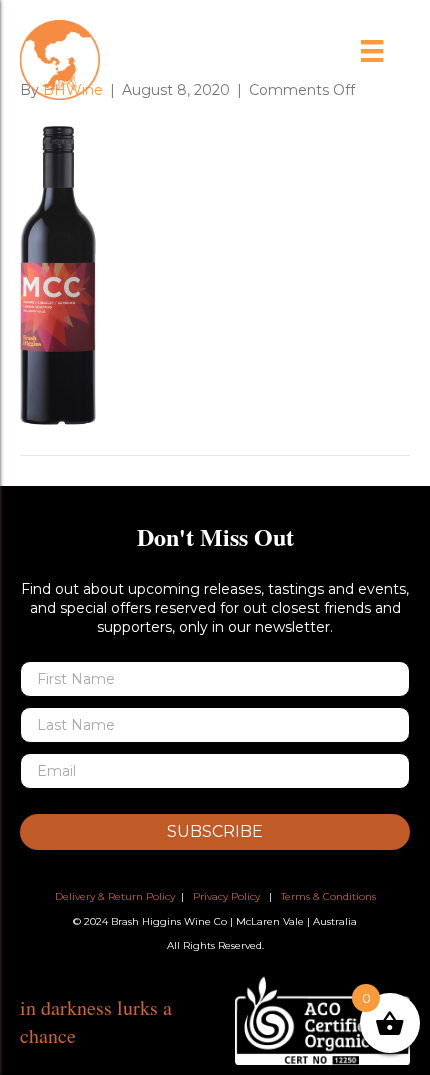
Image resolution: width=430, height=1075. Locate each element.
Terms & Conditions (328, 896)
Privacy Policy (226, 896)
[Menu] (372, 51)
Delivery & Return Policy (115, 896)
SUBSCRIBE (215, 831)
